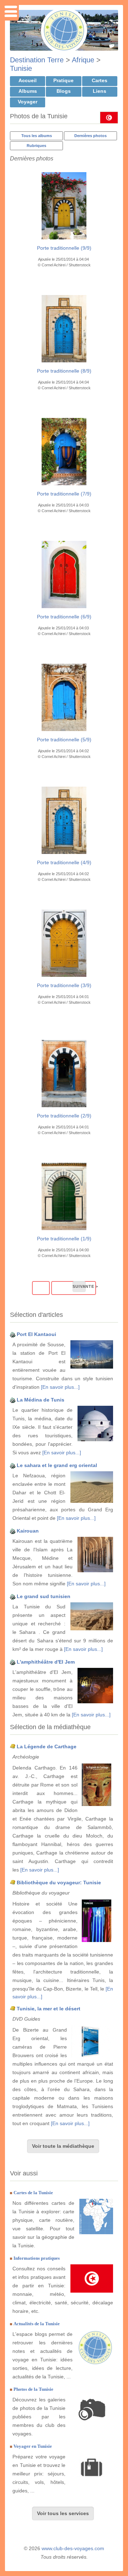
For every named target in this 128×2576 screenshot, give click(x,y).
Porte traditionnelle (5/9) (64, 740)
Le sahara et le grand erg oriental (57, 1465)
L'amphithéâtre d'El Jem (46, 1662)
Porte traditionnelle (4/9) (64, 862)
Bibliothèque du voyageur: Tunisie (59, 1883)
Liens (100, 91)
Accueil (28, 80)
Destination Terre (37, 60)
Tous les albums (37, 136)
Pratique (63, 80)
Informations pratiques (37, 2258)
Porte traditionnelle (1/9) (64, 1239)
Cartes (100, 80)
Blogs (64, 91)
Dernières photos (90, 136)
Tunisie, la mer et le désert (49, 2009)
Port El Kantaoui (36, 1334)
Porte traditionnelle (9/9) (64, 248)
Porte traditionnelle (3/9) (64, 985)
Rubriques (36, 146)
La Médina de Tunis (41, 1400)
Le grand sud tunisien (44, 1596)
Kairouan (28, 1531)
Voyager (28, 102)
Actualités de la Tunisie (37, 2324)
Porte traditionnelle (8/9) (64, 371)
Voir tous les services (63, 2513)
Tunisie (21, 68)
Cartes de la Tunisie (33, 2193)
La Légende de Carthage (47, 1746)
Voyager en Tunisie (33, 2446)
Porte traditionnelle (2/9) (64, 1116)
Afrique (83, 60)
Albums (28, 91)
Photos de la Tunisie (33, 2389)
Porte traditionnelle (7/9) (64, 494)
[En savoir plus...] (60, 1387)
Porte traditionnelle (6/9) (64, 617)
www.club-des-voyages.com (73, 2548)
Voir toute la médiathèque (63, 2146)
